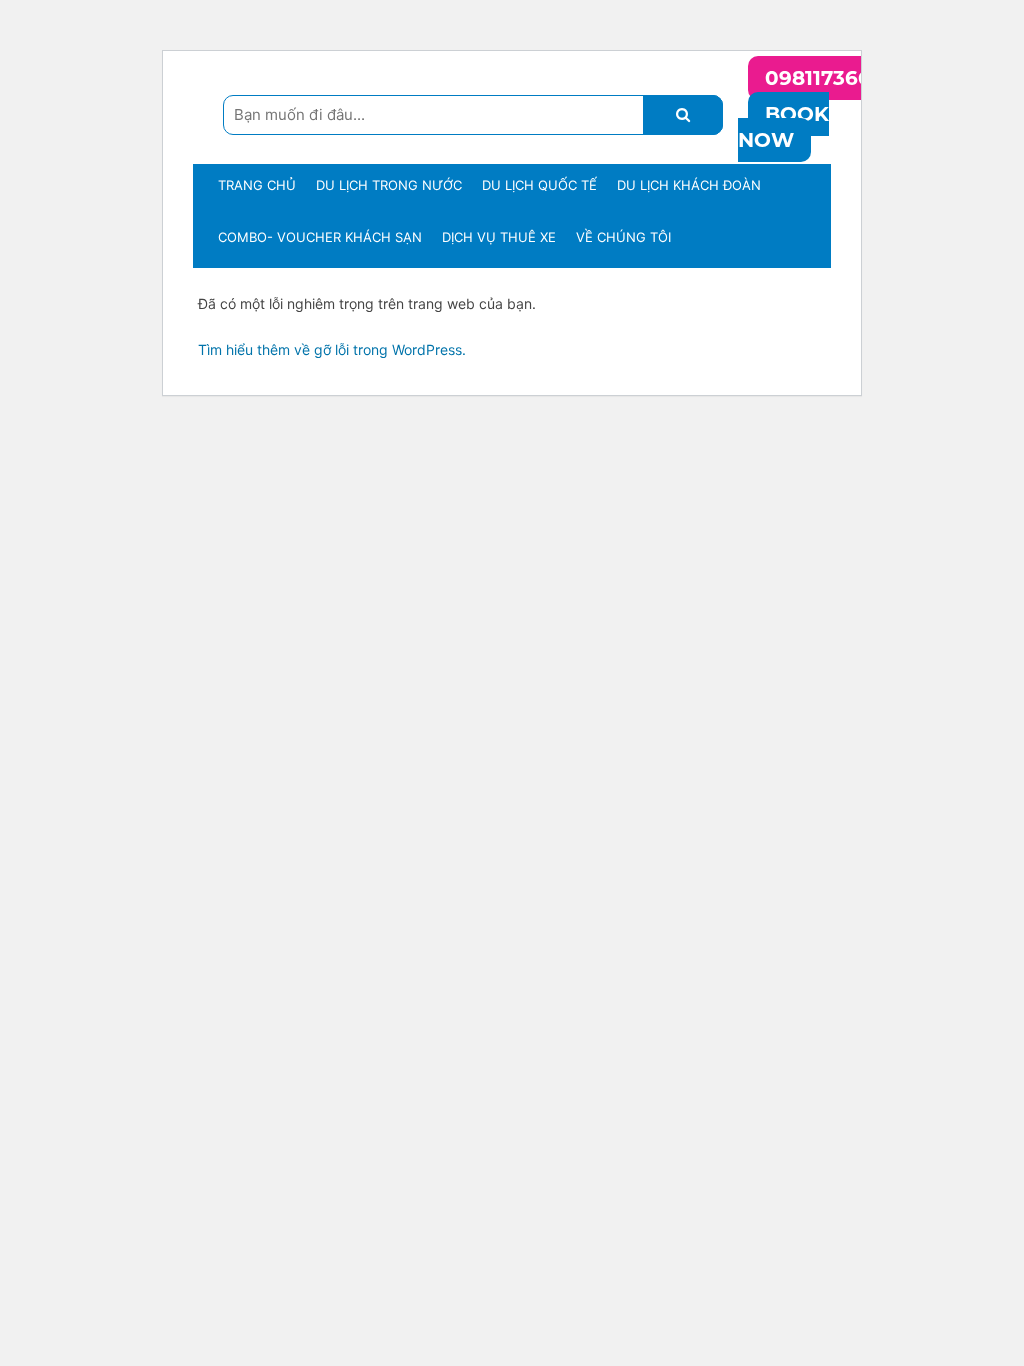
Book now (783, 127)
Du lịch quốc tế (539, 185)
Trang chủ (257, 185)
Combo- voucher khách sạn (320, 237)
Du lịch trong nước (389, 185)
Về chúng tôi (623, 237)
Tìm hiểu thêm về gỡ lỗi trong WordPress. (332, 349)
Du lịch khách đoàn (689, 185)
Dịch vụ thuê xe (499, 237)
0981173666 (824, 78)
